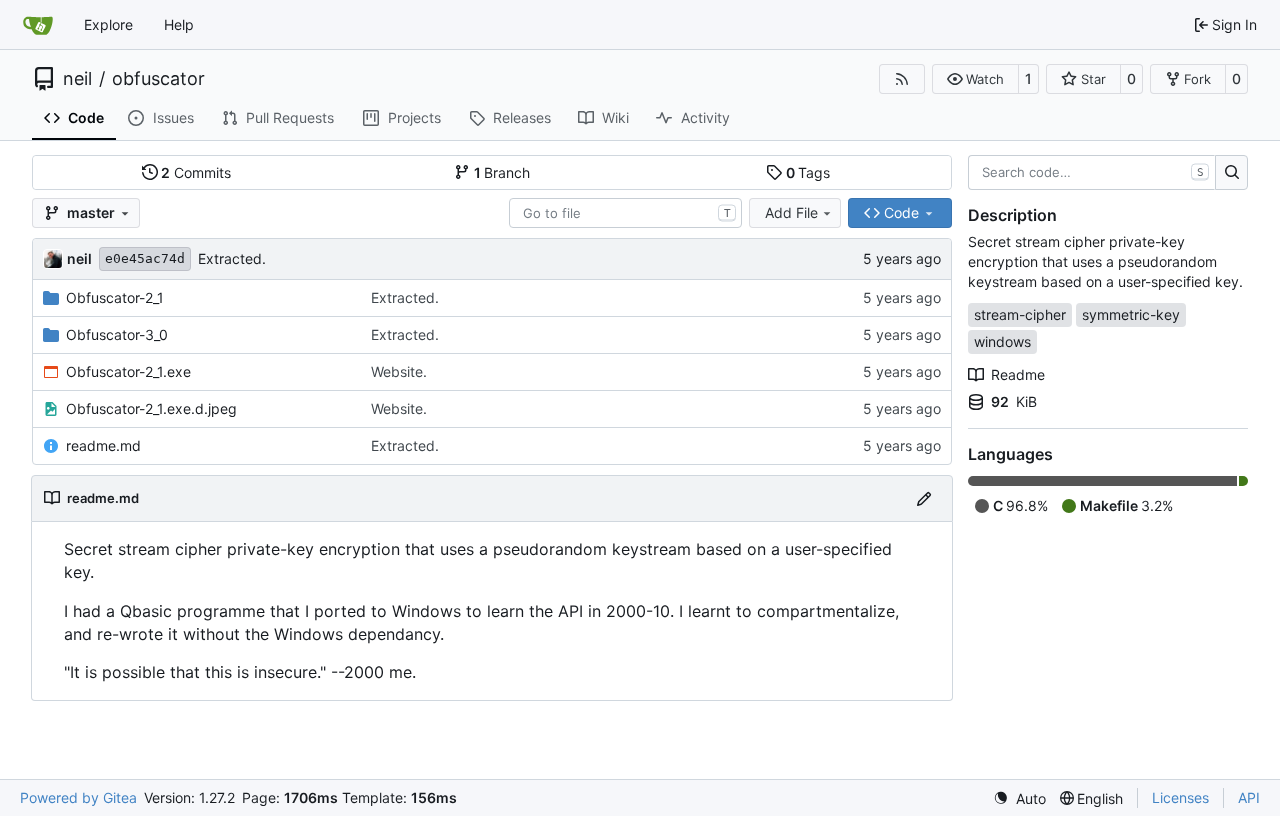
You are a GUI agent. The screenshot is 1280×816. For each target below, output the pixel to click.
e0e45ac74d (145, 258)
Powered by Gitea (78, 797)
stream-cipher (1020, 314)
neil (77, 79)
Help (179, 24)
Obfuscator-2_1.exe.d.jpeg (151, 408)
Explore (108, 24)
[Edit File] (924, 498)
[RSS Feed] (902, 79)
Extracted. (232, 258)
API (1249, 797)
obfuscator (158, 79)
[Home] (38, 25)
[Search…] (1231, 173)
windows (1002, 341)
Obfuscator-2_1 (115, 297)
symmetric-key (1131, 314)
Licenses (1180, 797)
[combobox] (625, 213)
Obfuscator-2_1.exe (128, 371)
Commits (196, 172)
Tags (808, 172)
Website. (399, 371)
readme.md (103, 445)
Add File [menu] (791, 212)
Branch (502, 172)
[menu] (1019, 798)
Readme (1018, 374)
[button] (975, 79)
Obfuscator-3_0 (117, 334)
